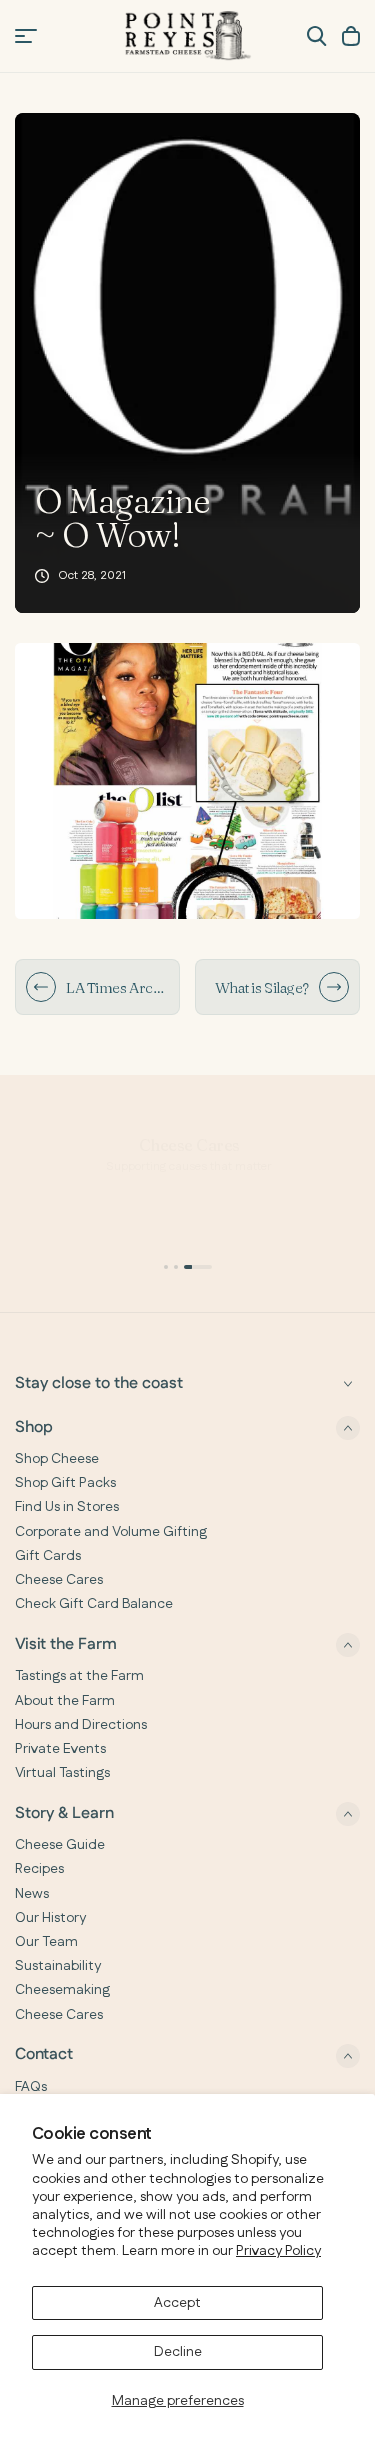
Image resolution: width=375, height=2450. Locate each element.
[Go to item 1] (166, 1267)
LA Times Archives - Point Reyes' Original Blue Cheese (117, 987)
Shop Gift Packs (65, 1483)
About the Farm (65, 1701)
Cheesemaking (62, 1990)
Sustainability (58, 1966)
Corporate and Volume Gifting (111, 1532)
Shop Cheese (57, 1459)
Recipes (39, 1869)
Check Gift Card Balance (94, 1604)
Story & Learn (64, 1813)
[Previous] (41, 987)
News (32, 1894)
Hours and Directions (81, 1725)
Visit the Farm (66, 1644)
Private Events (60, 1749)
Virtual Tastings (62, 1773)
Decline (178, 2352)
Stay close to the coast (99, 1383)
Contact (44, 2055)
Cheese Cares (59, 1580)
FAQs (31, 2087)
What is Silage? (262, 987)
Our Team (46, 1942)
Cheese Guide (60, 1845)
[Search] (317, 36)
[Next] (334, 987)
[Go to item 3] (198, 1267)
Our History (50, 1918)
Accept (177, 2303)
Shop (34, 1427)
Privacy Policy (278, 2251)
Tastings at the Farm (79, 1676)
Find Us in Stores (67, 1507)
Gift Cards (48, 1556)
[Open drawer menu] (26, 36)
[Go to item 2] (176, 1267)
